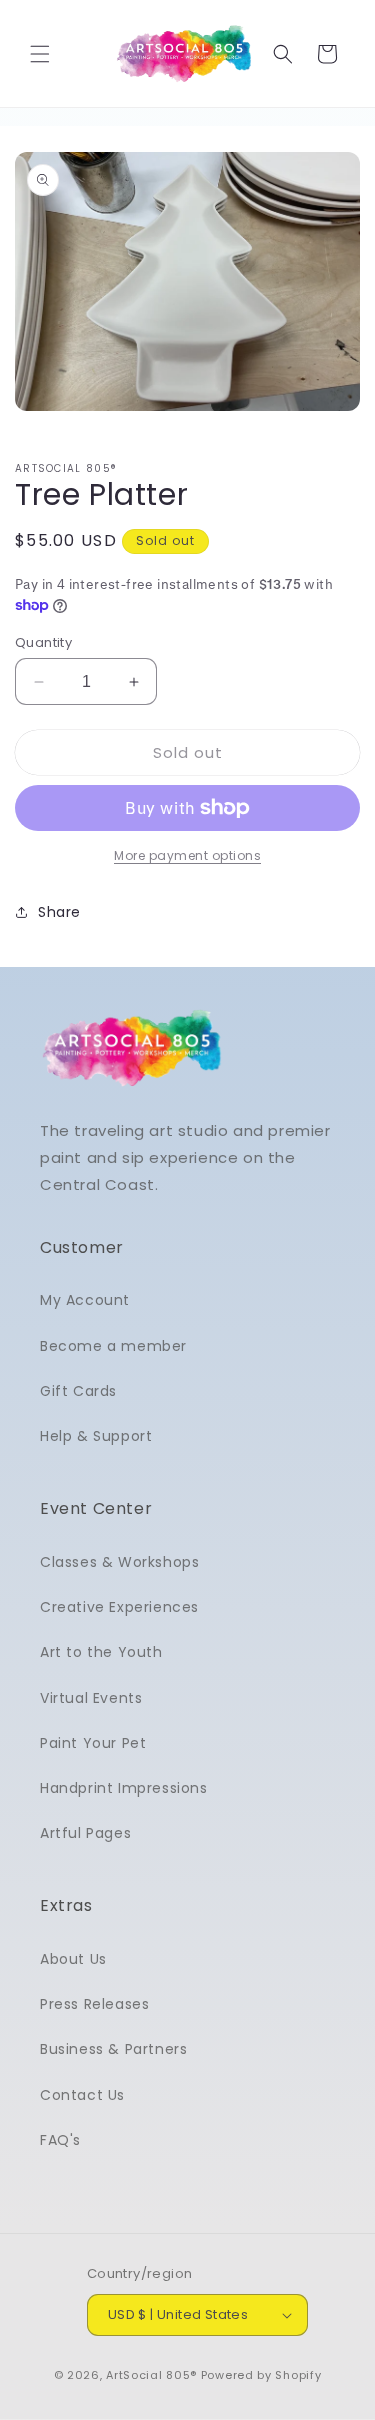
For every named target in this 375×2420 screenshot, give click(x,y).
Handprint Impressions (124, 1788)
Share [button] (59, 912)
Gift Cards (78, 1391)
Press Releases (94, 2004)
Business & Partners (113, 2049)
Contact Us (82, 2095)
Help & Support (96, 1436)
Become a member (113, 1346)
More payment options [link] (187, 855)
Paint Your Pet (93, 1743)
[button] (40, 54)
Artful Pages (85, 1833)
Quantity (43, 642)
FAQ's (60, 2140)
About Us (73, 1959)
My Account (85, 1300)
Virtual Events (91, 1698)
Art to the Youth (101, 1652)
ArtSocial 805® (151, 2375)
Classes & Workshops (119, 1562)
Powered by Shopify (261, 2375)
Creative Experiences (119, 1607)
